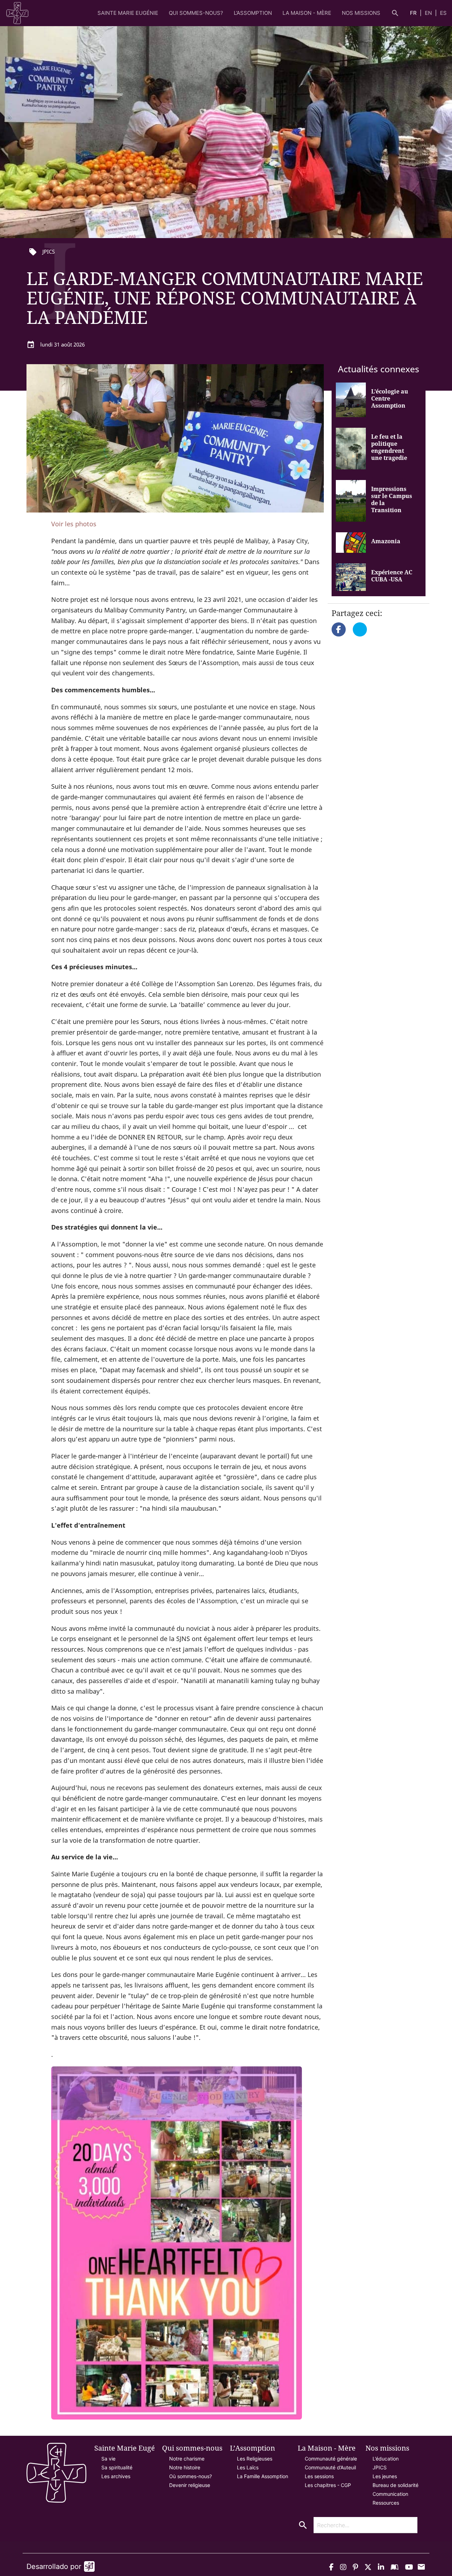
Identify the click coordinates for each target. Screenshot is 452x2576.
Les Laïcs (248, 2467)
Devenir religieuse (190, 2485)
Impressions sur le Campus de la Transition (392, 499)
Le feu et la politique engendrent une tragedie (389, 447)
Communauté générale (331, 2459)
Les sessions (319, 2476)
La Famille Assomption (263, 2476)
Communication (390, 2494)
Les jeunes (385, 2476)
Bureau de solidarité (395, 2485)
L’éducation (386, 2459)
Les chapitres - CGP (328, 2485)
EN (429, 13)
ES (443, 13)
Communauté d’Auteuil (330, 2467)
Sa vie (108, 2459)
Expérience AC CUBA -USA (392, 576)
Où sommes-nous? (191, 2476)
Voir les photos (74, 524)
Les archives (116, 2476)
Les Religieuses (255, 2459)
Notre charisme (187, 2459)
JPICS (380, 2467)
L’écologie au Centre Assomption (390, 398)
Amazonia (386, 541)
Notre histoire (185, 2467)
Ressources (386, 2503)
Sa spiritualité (117, 2467)
